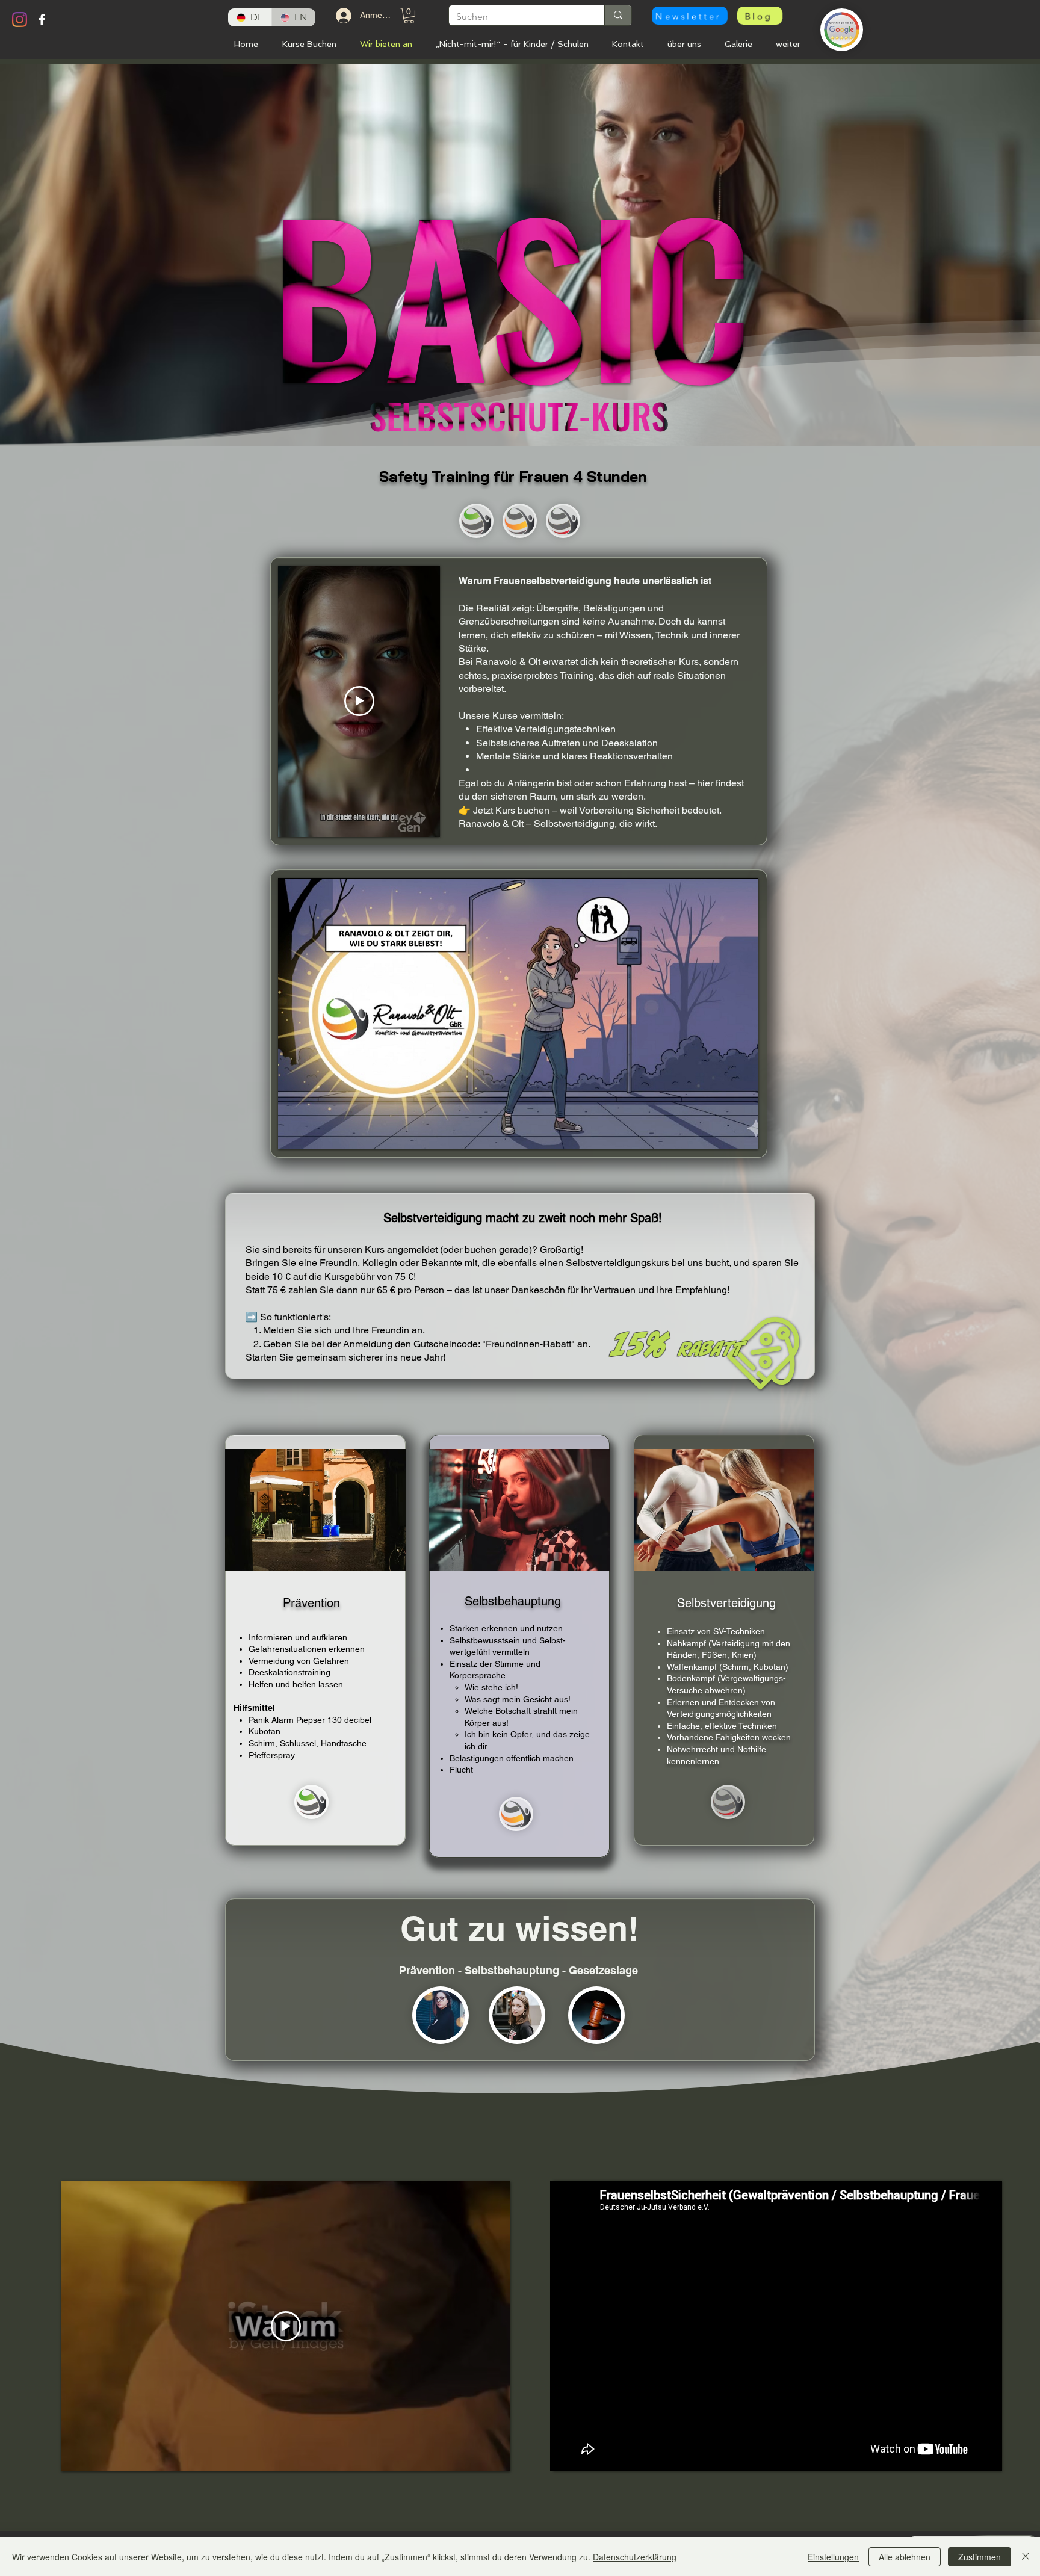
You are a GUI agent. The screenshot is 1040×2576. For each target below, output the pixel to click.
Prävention (311, 1603)
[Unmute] (314, 1133)
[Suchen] (618, 15)
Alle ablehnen (905, 2557)
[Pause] (294, 1133)
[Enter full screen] (742, 1133)
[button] (690, 16)
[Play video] (359, 701)
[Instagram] (20, 20)
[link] (409, 16)
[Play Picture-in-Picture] (722, 1133)
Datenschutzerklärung (635, 2557)
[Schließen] (1026, 2557)
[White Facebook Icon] (42, 20)
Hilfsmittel (254, 1708)
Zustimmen (980, 2557)
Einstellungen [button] (833, 2557)
